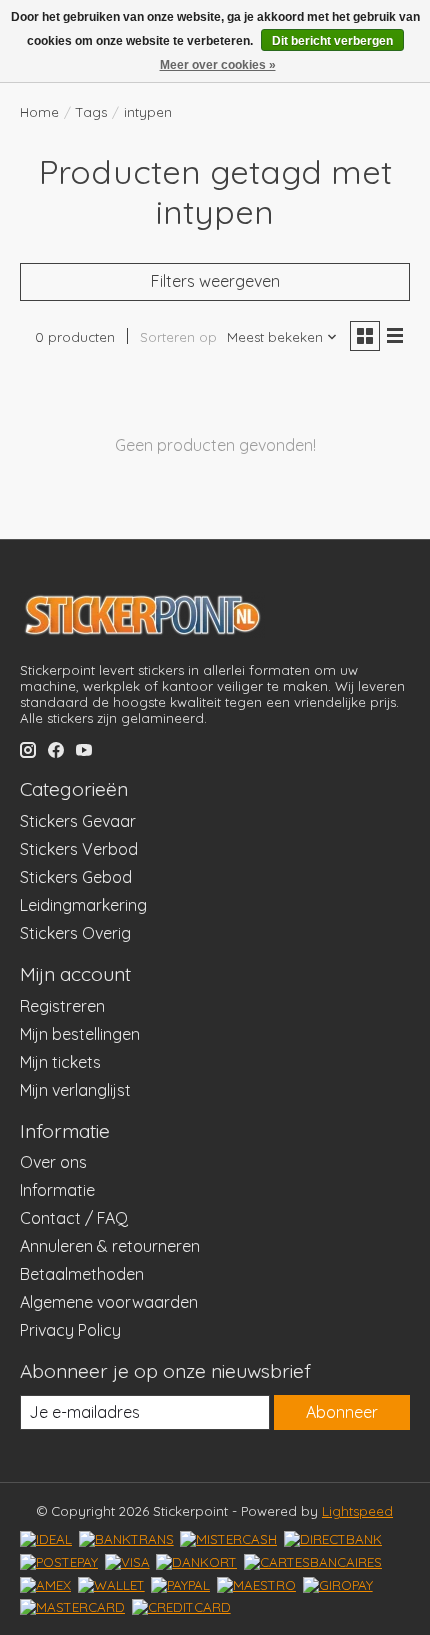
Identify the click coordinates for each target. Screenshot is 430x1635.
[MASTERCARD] (72, 1607)
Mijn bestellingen (80, 1034)
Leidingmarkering (83, 905)
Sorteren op (178, 337)
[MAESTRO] (256, 1585)
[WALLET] (111, 1585)
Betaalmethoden (82, 1274)
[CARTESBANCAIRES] (313, 1562)
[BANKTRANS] (126, 1539)
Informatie (57, 1190)
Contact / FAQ (74, 1218)
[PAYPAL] (180, 1585)
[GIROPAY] (338, 1585)
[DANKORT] (196, 1562)
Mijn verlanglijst (75, 1090)
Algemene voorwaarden (109, 1302)
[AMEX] (45, 1585)
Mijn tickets (60, 1062)
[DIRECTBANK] (333, 1539)
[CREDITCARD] (181, 1607)
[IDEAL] (46, 1539)
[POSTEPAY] (59, 1562)
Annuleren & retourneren (110, 1246)
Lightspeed (357, 1511)
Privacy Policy (70, 1330)
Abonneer (342, 1412)
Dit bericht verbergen (332, 41)
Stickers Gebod (76, 877)
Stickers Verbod (79, 849)
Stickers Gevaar (78, 821)
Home (39, 112)
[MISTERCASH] (228, 1539)
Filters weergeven (215, 281)
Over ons (53, 1162)
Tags (91, 112)
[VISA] (127, 1562)
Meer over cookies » (218, 65)
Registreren (62, 1006)
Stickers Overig (75, 933)
